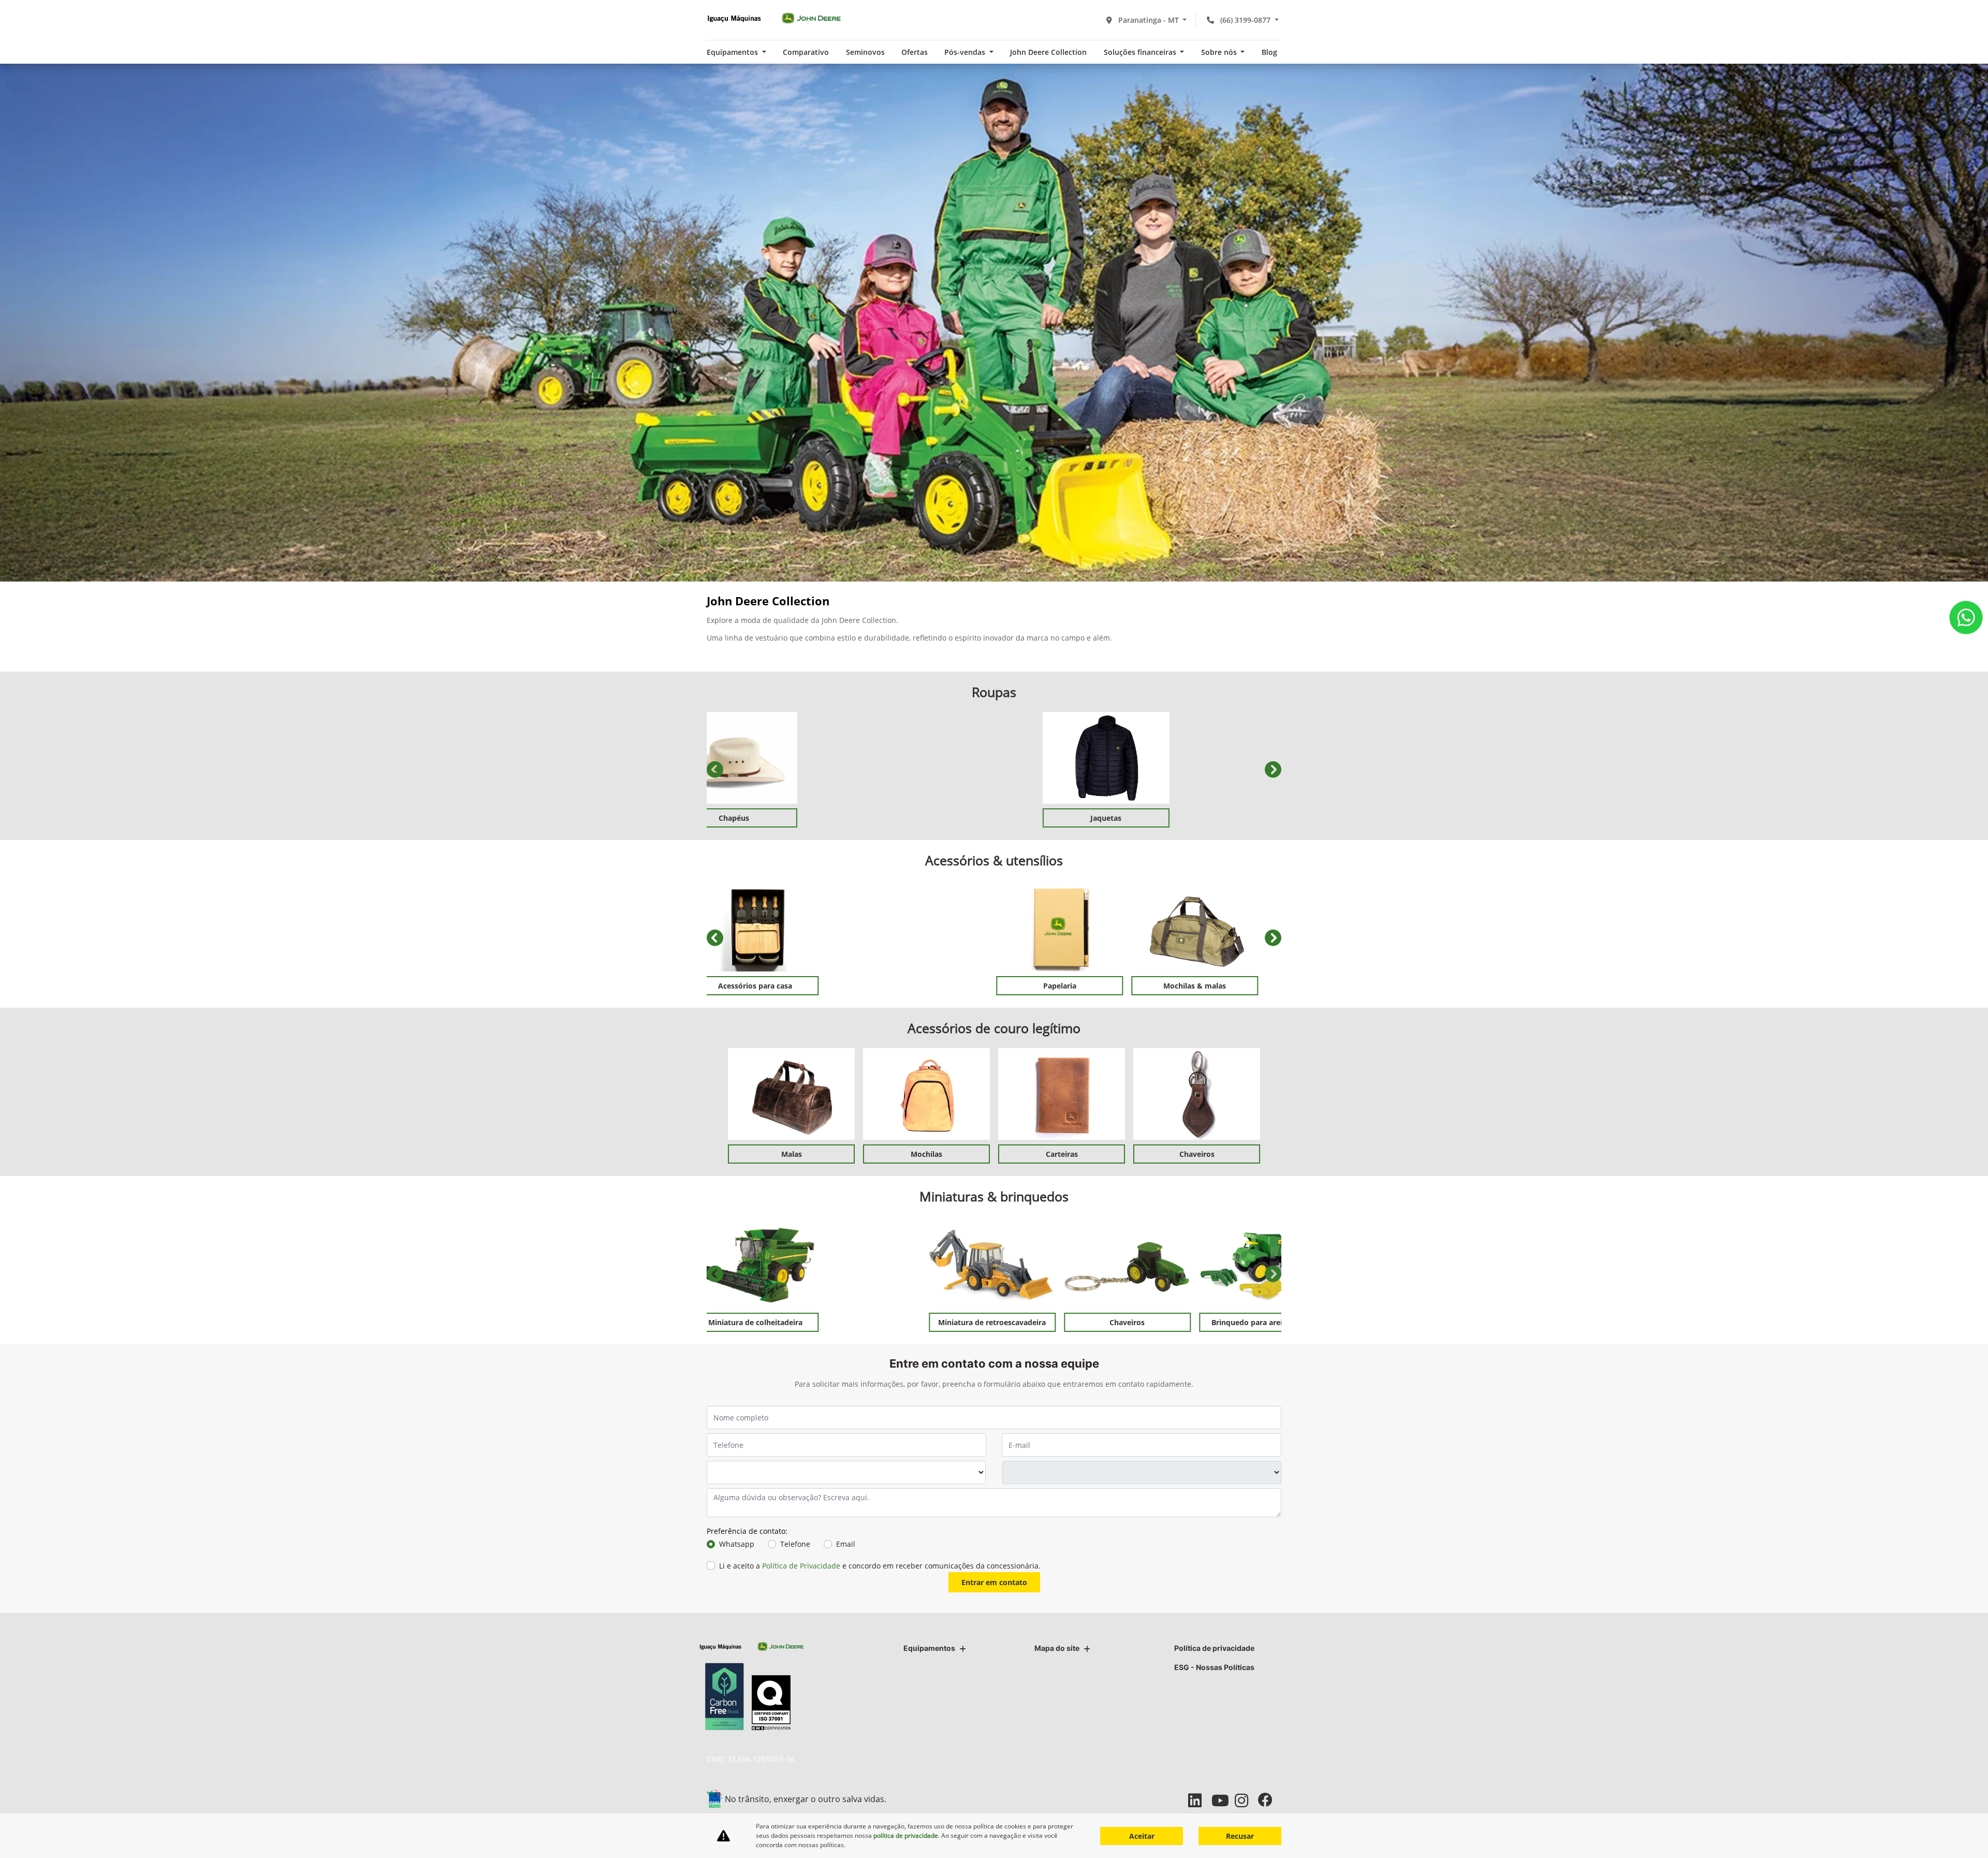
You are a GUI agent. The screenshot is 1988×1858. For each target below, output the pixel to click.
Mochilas (926, 1154)
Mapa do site (1057, 1648)
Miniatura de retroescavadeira (859, 1322)
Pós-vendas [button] (966, 52)
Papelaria (927, 986)
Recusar (1240, 1836)
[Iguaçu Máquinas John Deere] (774, 18)
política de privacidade (906, 1835)
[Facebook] (1270, 1800)
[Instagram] (1246, 1800)
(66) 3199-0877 (1245, 20)
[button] (715, 770)
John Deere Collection (1048, 52)
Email (846, 1544)
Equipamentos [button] (733, 52)
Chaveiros (1197, 1154)
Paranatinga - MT (1149, 20)
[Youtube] (1223, 1800)
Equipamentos (929, 1648)
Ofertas (915, 52)
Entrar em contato (994, 1582)
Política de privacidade (1214, 1648)
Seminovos (865, 52)
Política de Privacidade (801, 1566)
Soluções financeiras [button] (1141, 52)
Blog (1269, 52)
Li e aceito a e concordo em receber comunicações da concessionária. (880, 1566)
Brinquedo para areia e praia (1129, 1322)
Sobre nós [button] (1220, 52)
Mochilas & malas (1062, 986)
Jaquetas (994, 818)
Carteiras (1062, 1154)
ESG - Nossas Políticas (1214, 1667)
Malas (792, 1154)
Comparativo (806, 52)
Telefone (795, 1544)
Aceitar (1142, 1836)
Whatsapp (737, 1544)
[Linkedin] (1200, 1800)
